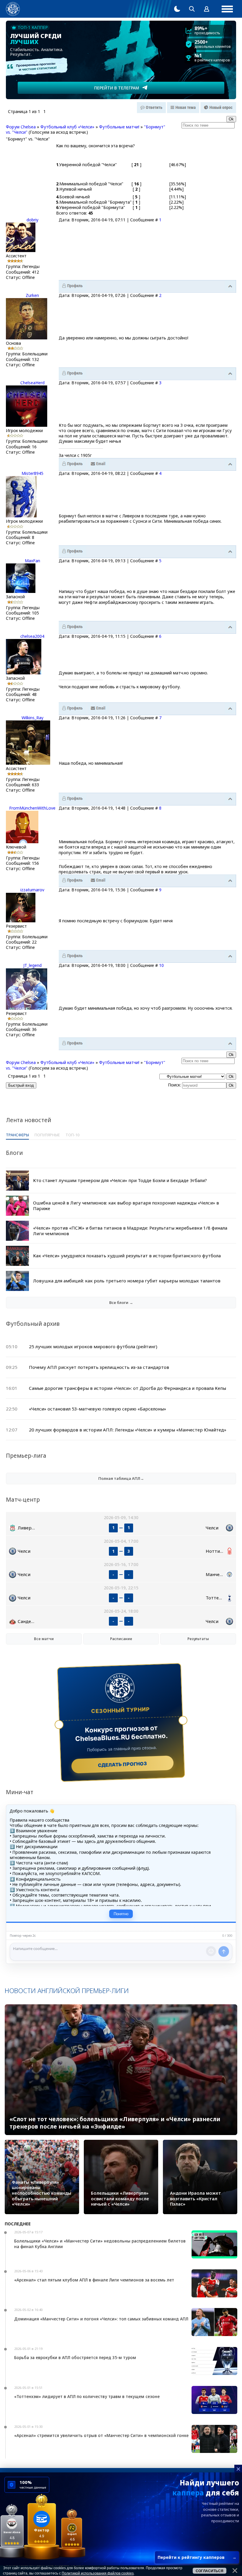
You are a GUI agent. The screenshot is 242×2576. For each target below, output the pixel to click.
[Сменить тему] (177, 9)
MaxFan (32, 561)
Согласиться (210, 2571)
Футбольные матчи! (119, 127)
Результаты (198, 1639)
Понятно (121, 1914)
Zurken (32, 295)
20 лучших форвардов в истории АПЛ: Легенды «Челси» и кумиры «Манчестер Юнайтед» (128, 1430)
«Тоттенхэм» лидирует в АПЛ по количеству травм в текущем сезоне (87, 2396)
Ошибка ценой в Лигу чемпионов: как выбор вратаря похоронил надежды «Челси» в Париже (126, 1206)
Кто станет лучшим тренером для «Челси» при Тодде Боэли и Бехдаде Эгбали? (120, 1180)
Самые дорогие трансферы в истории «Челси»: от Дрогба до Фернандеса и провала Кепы (127, 1388)
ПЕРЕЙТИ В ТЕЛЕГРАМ (117, 88)
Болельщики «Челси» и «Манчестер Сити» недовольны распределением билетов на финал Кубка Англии (100, 2244)
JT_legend (32, 965)
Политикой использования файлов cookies (98, 2573)
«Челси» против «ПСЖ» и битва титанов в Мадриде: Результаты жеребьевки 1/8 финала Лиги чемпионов (130, 1231)
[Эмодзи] (211, 1951)
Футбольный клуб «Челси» (67, 127)
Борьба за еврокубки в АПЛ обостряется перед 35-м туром (75, 2357)
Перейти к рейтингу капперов (197, 2557)
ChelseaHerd (32, 383)
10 (161, 965)
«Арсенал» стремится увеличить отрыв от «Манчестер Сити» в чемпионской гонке (101, 2435)
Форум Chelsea (21, 127)
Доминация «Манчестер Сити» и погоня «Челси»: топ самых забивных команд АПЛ (101, 2319)
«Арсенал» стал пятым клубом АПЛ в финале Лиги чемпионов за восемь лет (94, 2280)
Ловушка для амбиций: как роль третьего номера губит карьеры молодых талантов (127, 1281)
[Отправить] (224, 1951)
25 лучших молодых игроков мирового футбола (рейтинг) (93, 1346)
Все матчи (44, 1639)
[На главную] (13, 9)
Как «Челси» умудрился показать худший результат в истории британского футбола (127, 1256)
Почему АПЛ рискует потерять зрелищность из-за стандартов (99, 1367)
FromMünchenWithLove (32, 808)
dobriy (32, 220)
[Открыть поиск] (192, 9)
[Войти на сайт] (207, 9)
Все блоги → (121, 1302)
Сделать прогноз (123, 1764)
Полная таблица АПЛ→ (121, 1478)
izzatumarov (32, 890)
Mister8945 (32, 473)
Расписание (121, 1639)
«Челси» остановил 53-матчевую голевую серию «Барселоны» (98, 1409)
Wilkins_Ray (32, 718)
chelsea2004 (32, 636)
